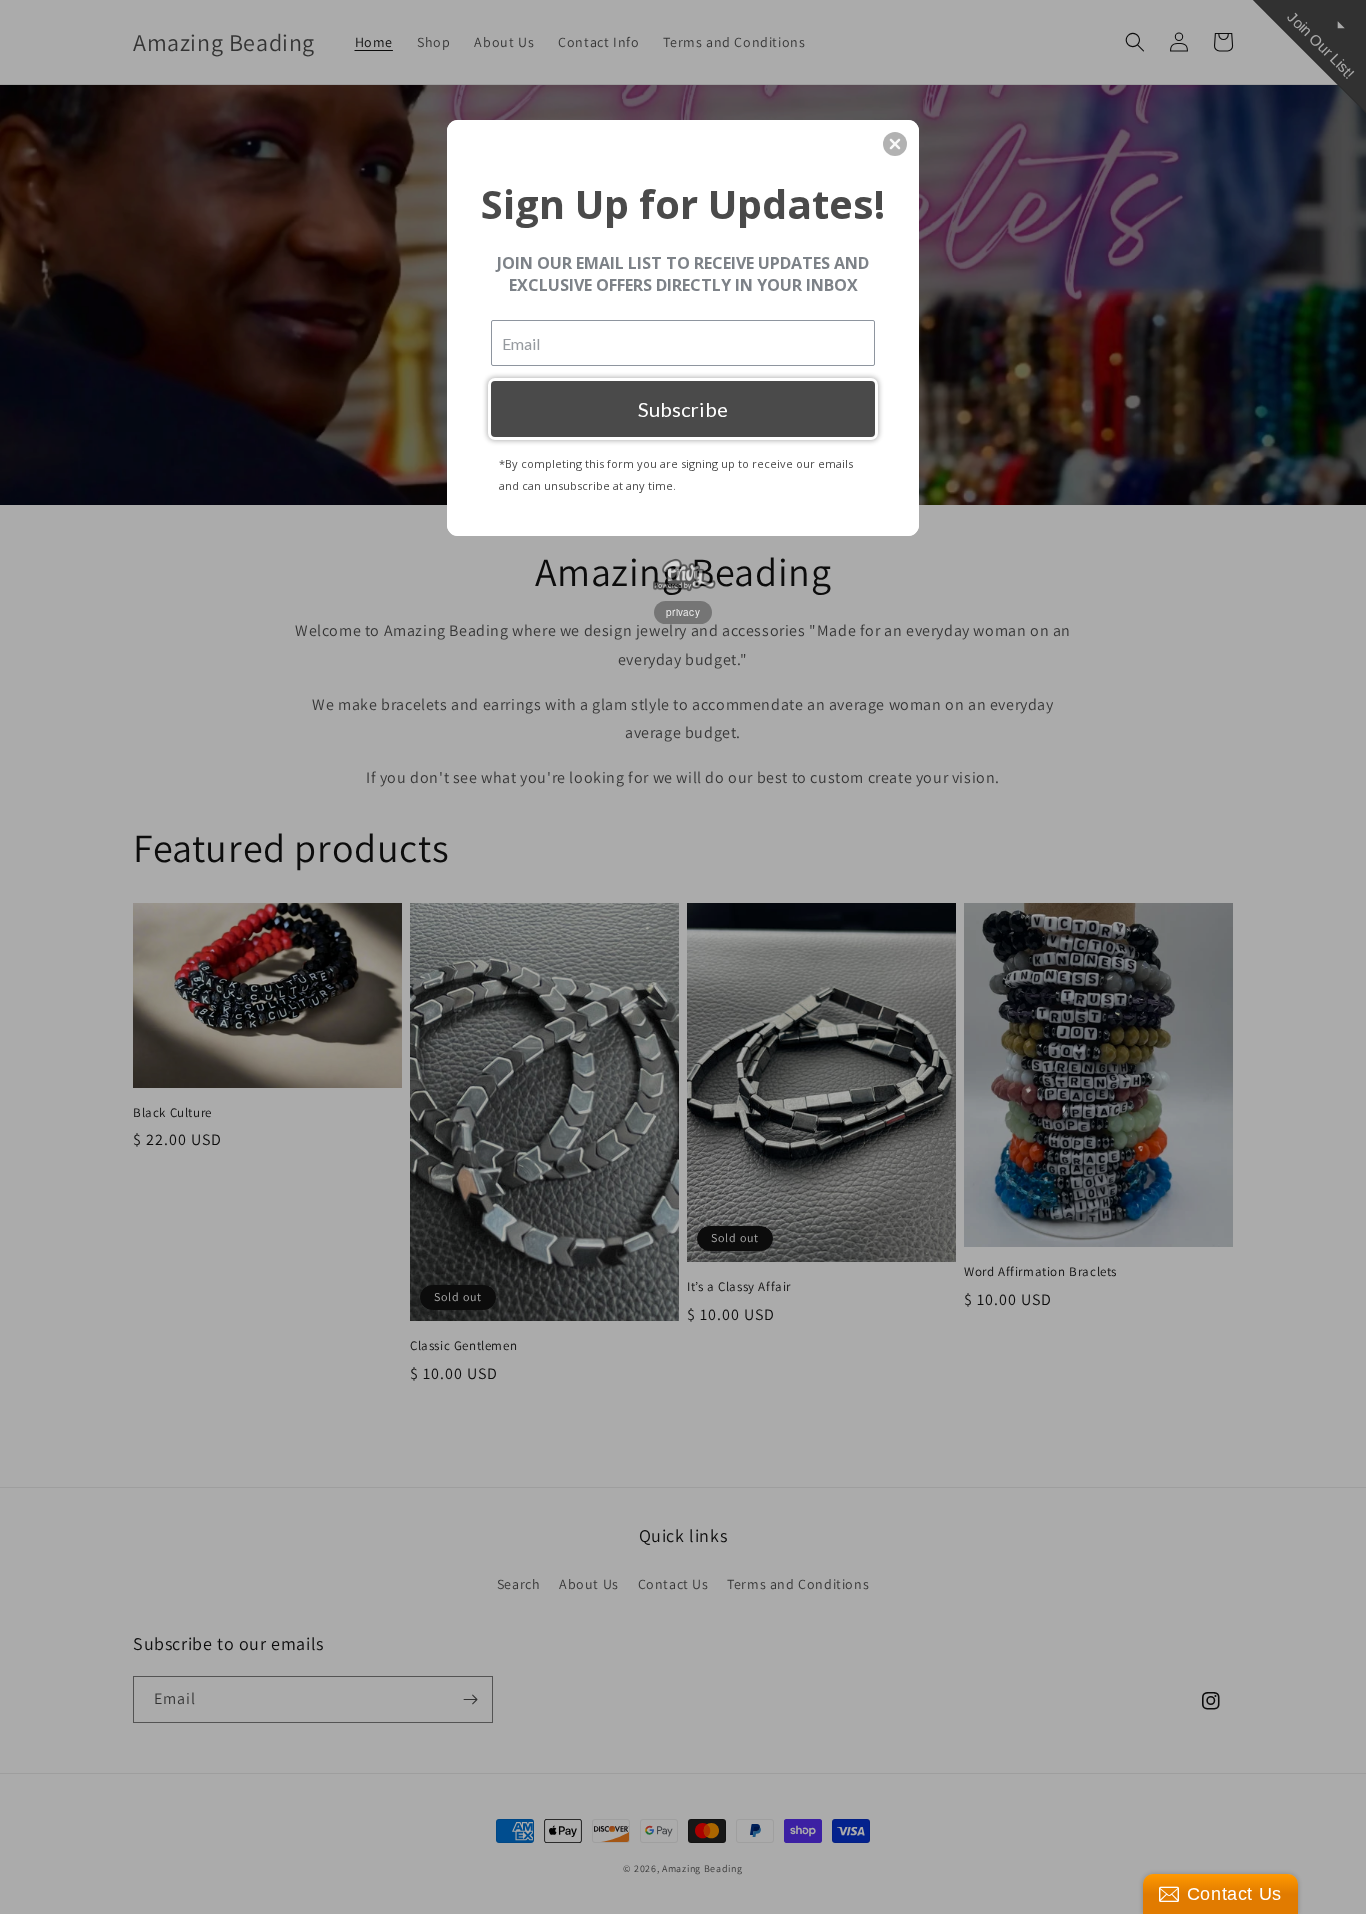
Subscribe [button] (683, 409)
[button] (895, 144)
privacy (683, 612)
